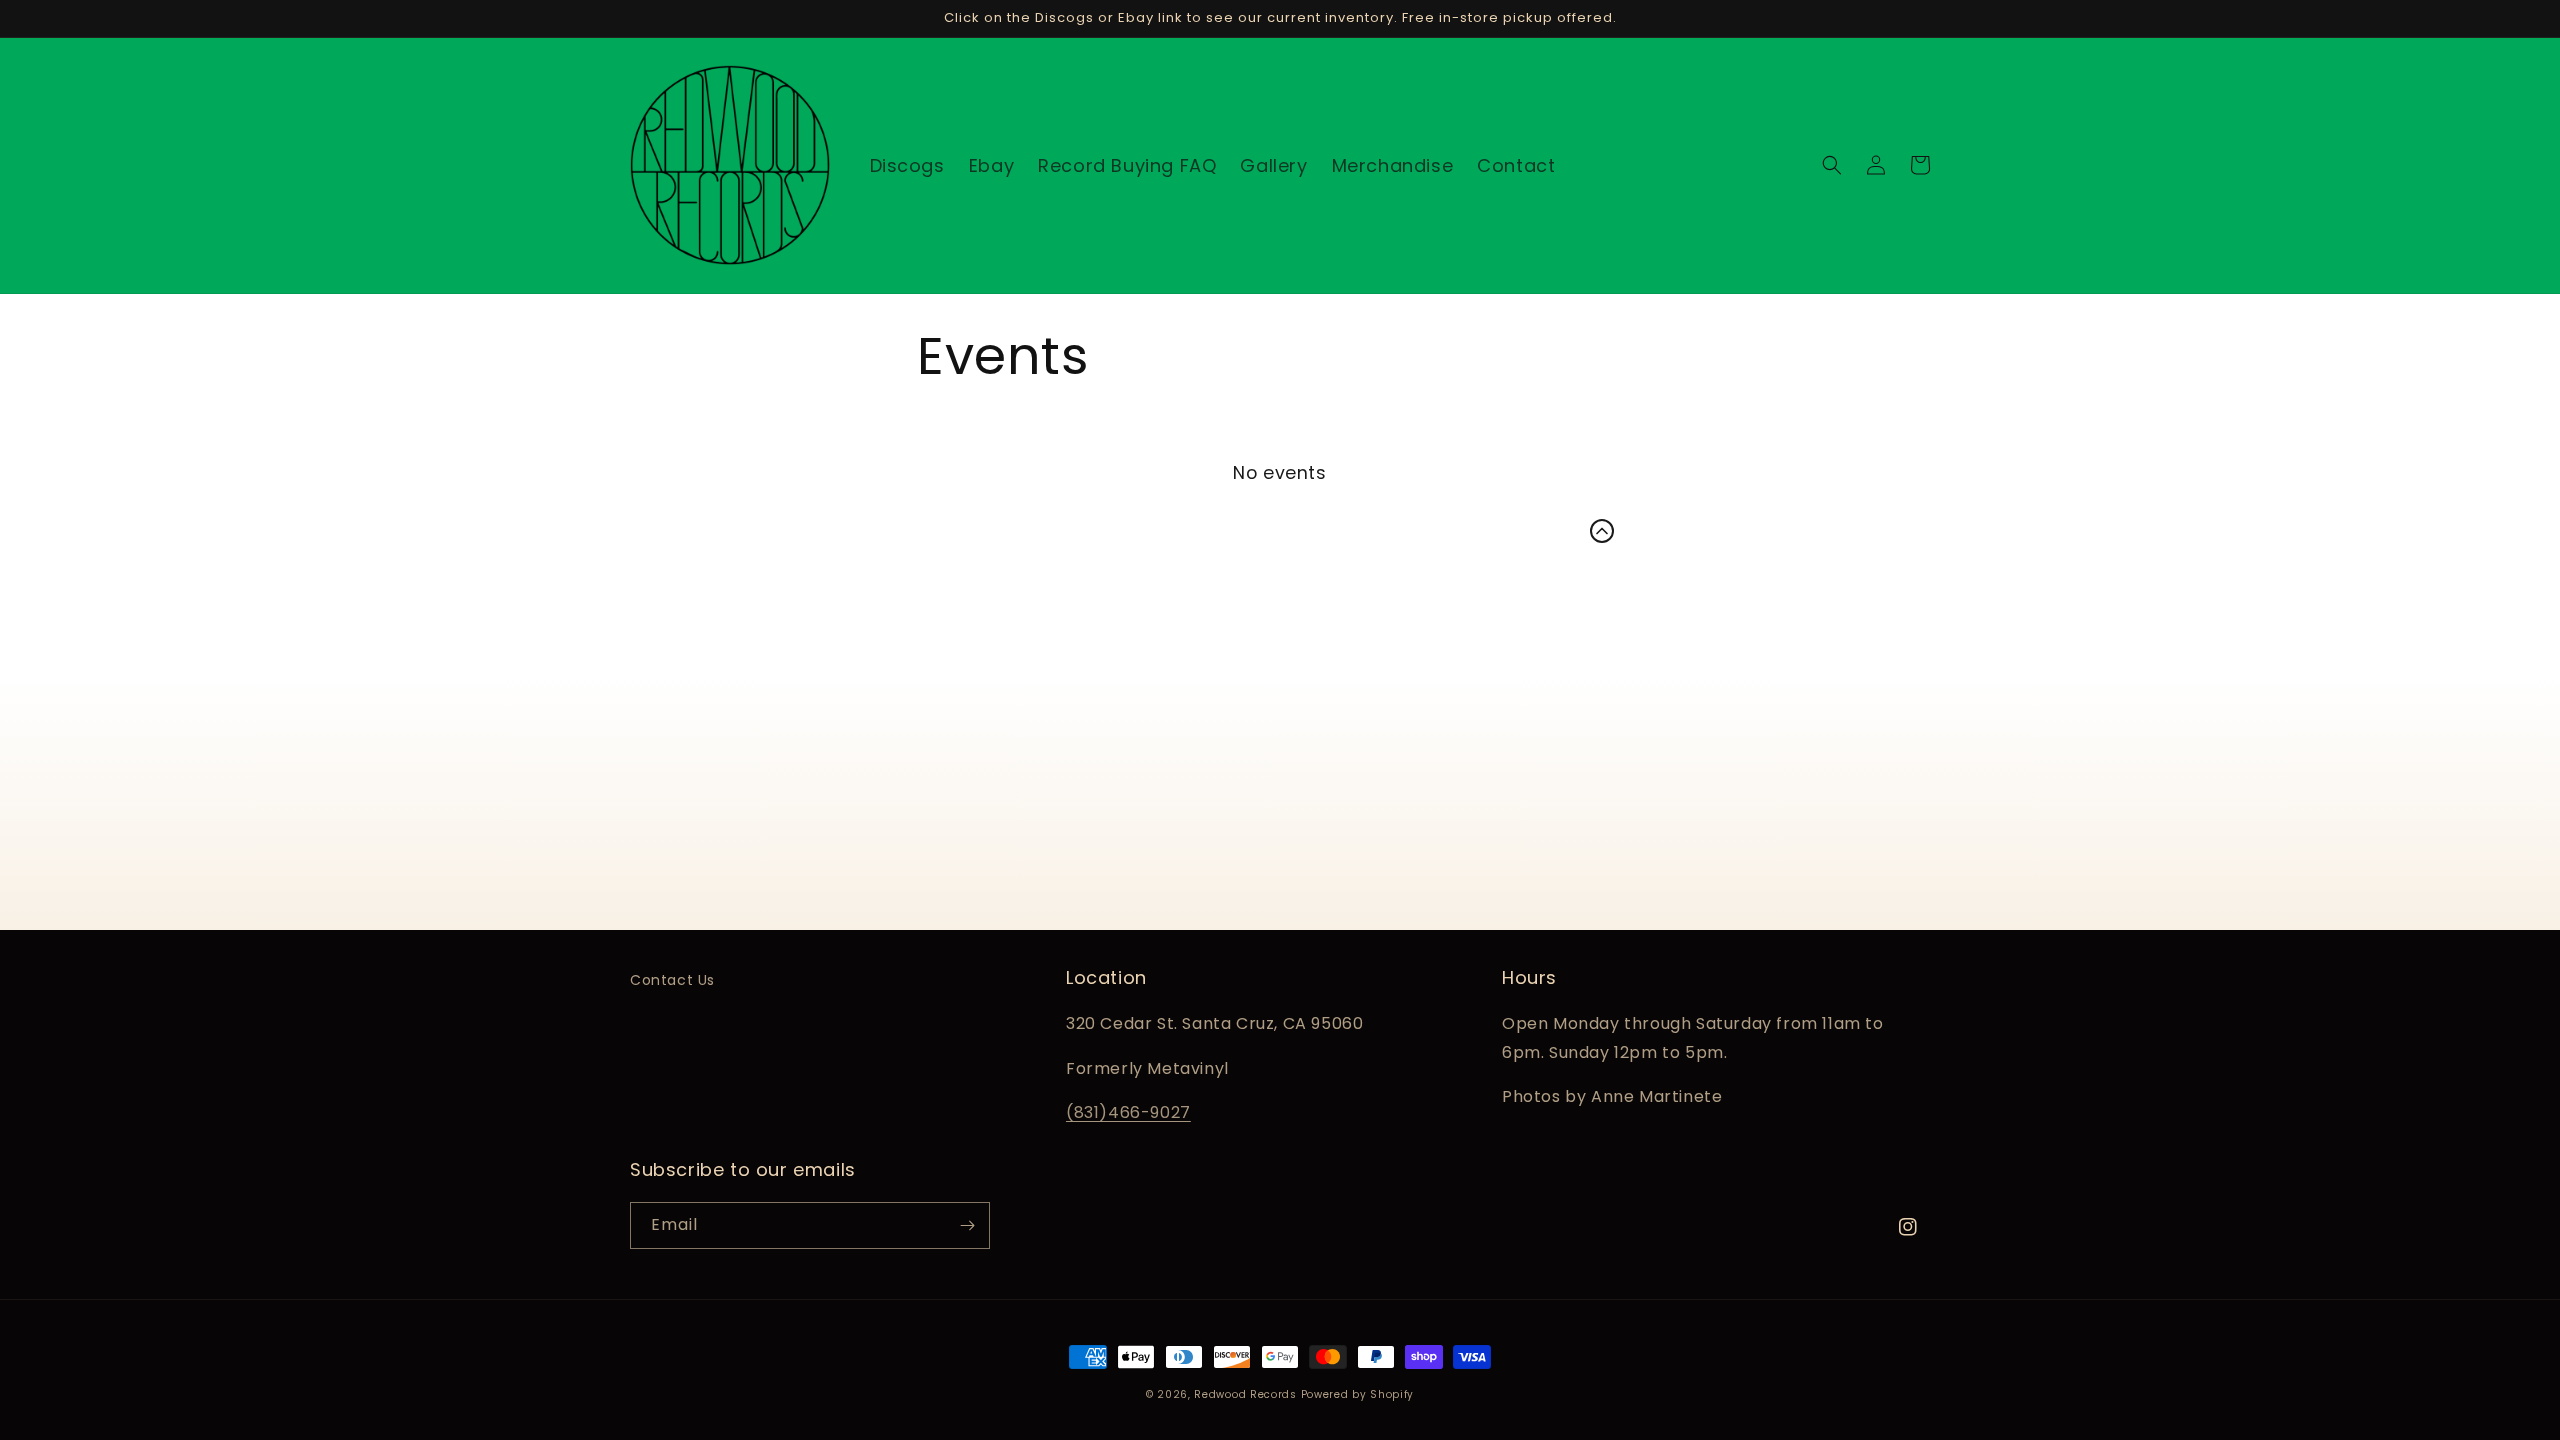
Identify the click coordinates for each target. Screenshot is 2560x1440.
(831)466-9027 (1128, 1112)
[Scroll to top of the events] (1602, 531)
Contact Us (672, 980)
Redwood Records (1245, 1394)
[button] (1832, 165)
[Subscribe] (967, 1225)
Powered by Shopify (1358, 1394)
